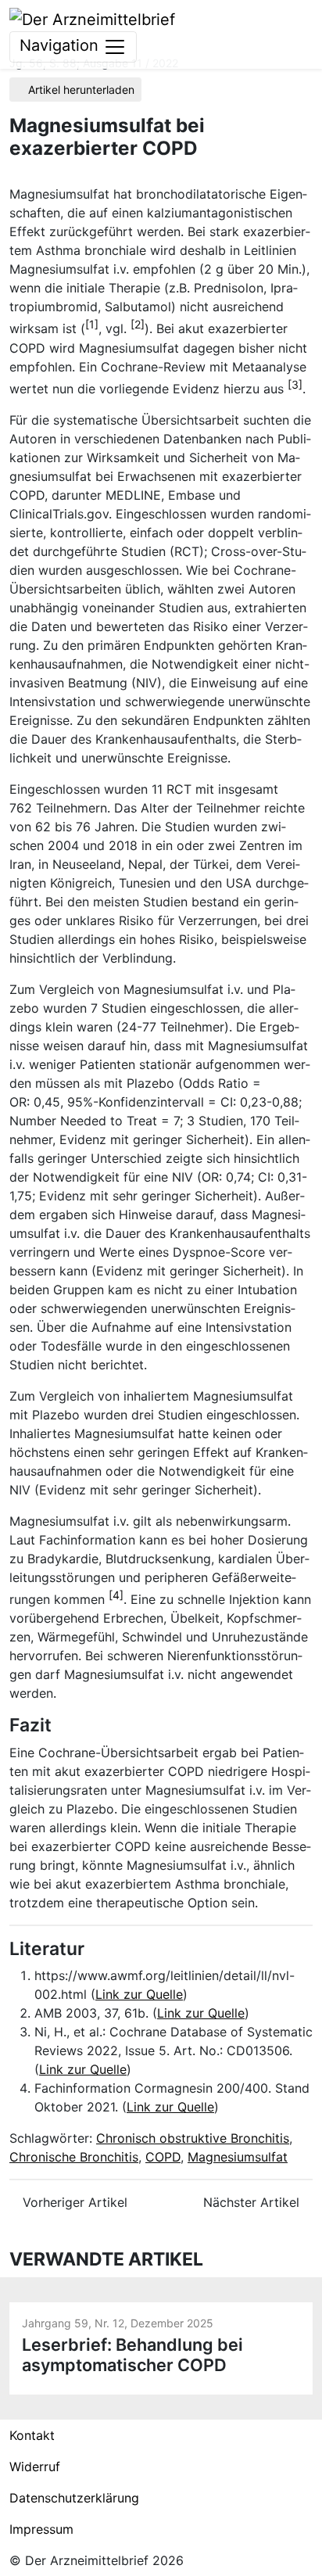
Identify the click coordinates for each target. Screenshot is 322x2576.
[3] (295, 384)
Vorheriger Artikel (73, 2202)
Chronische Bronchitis (74, 2157)
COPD (163, 2157)
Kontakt (32, 2435)
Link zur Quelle (139, 1994)
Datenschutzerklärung (74, 2498)
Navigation (61, 45)
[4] (116, 1595)
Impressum (41, 2529)
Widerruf (35, 2467)
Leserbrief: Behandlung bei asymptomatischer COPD (132, 2355)
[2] (138, 324)
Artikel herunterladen (80, 90)
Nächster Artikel (253, 2202)
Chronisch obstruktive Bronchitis (193, 2138)
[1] (92, 324)
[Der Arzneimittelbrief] (92, 18)
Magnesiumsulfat (238, 2157)
